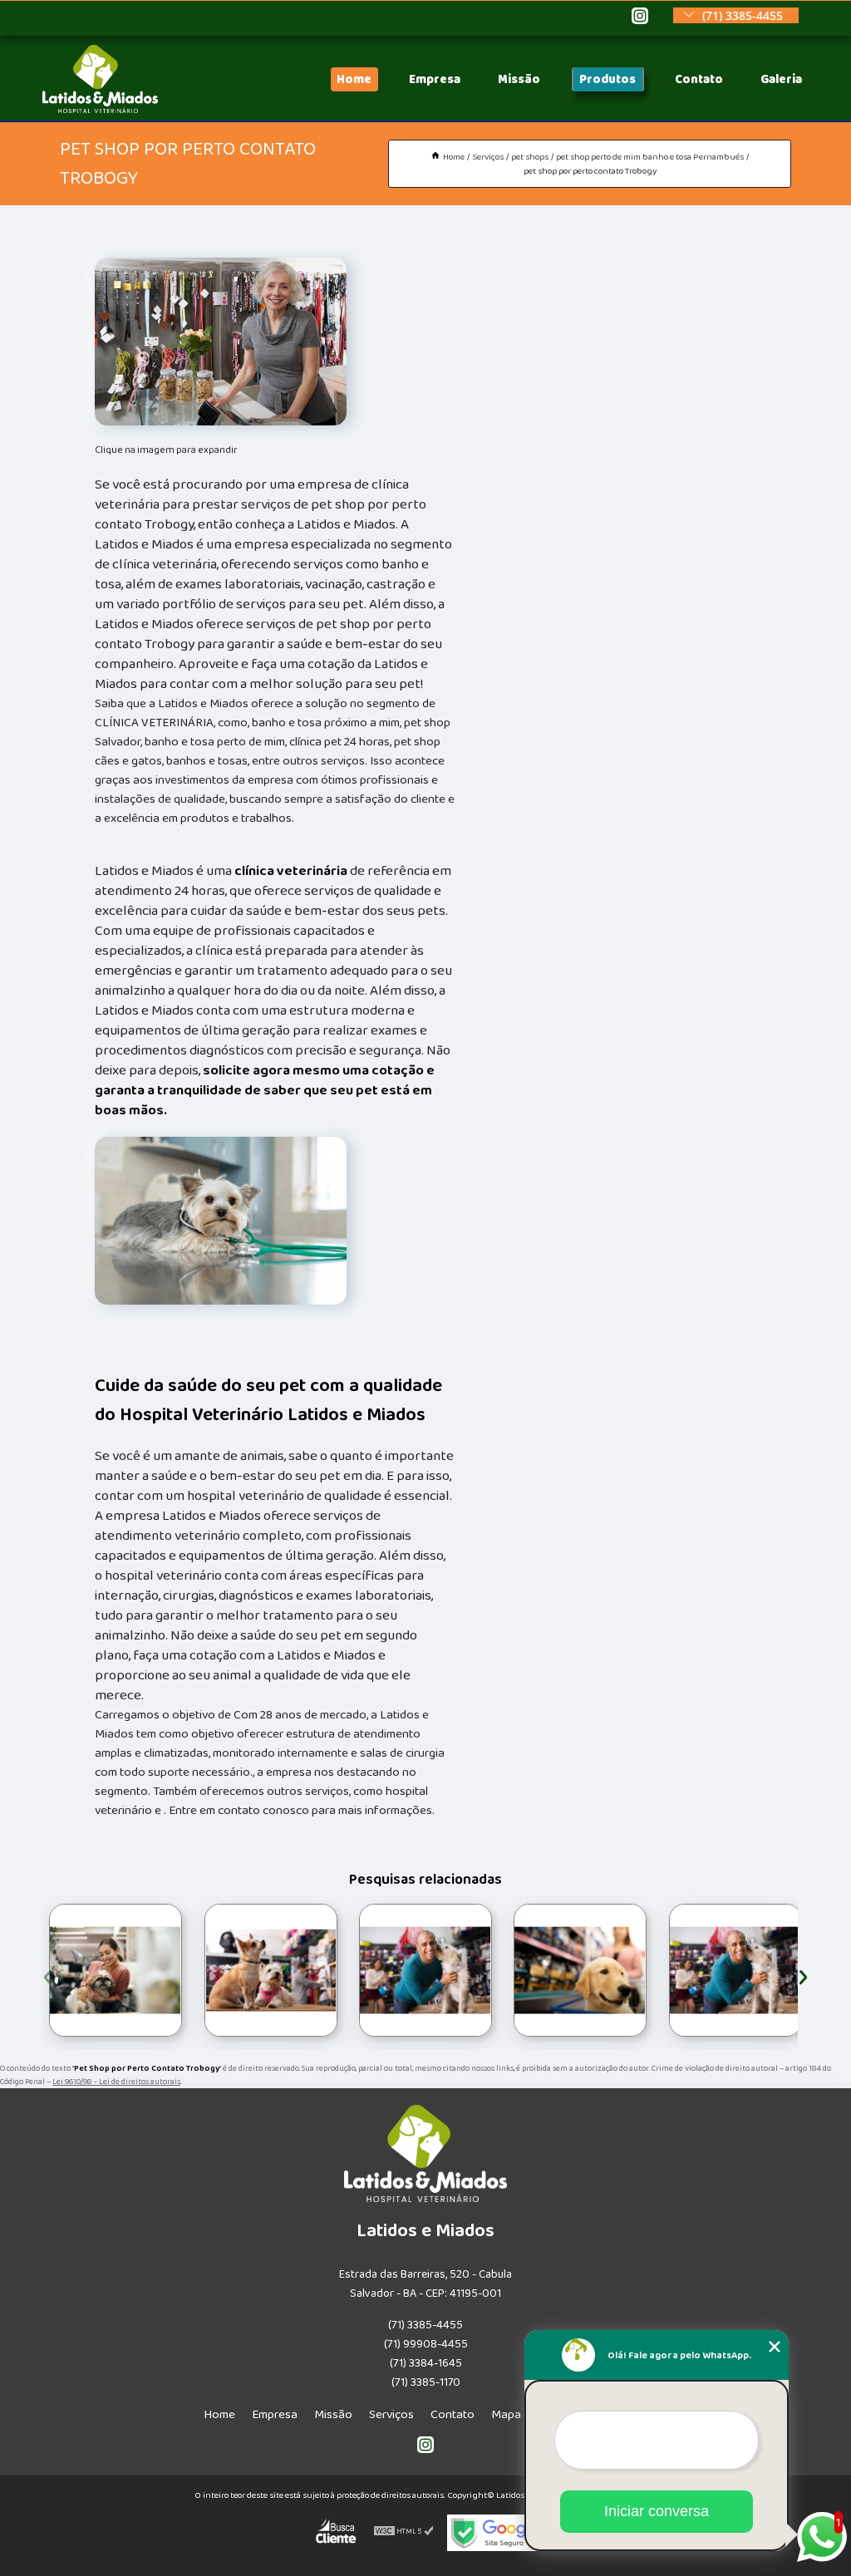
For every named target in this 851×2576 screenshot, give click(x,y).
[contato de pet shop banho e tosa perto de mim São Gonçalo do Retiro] (425, 1970)
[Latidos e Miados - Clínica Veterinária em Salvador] (100, 109)
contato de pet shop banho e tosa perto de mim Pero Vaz (667, 1971)
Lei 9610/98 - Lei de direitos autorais (116, 2082)
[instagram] (640, 17)
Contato (699, 79)
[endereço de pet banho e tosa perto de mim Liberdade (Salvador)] (271, 1970)
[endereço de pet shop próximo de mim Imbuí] (580, 1970)
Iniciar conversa (657, 2511)
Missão (519, 79)
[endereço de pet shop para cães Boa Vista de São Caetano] (116, 1970)
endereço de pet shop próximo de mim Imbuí (502, 1971)
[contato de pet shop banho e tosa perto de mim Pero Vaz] (735, 1970)
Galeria (781, 79)
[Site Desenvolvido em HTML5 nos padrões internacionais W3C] (404, 2533)
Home (354, 79)
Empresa (435, 79)
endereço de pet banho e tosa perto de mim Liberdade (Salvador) (199, 1970)
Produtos (608, 79)
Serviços (391, 2414)
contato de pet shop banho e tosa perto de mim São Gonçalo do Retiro (357, 1970)
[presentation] (48, 1975)
